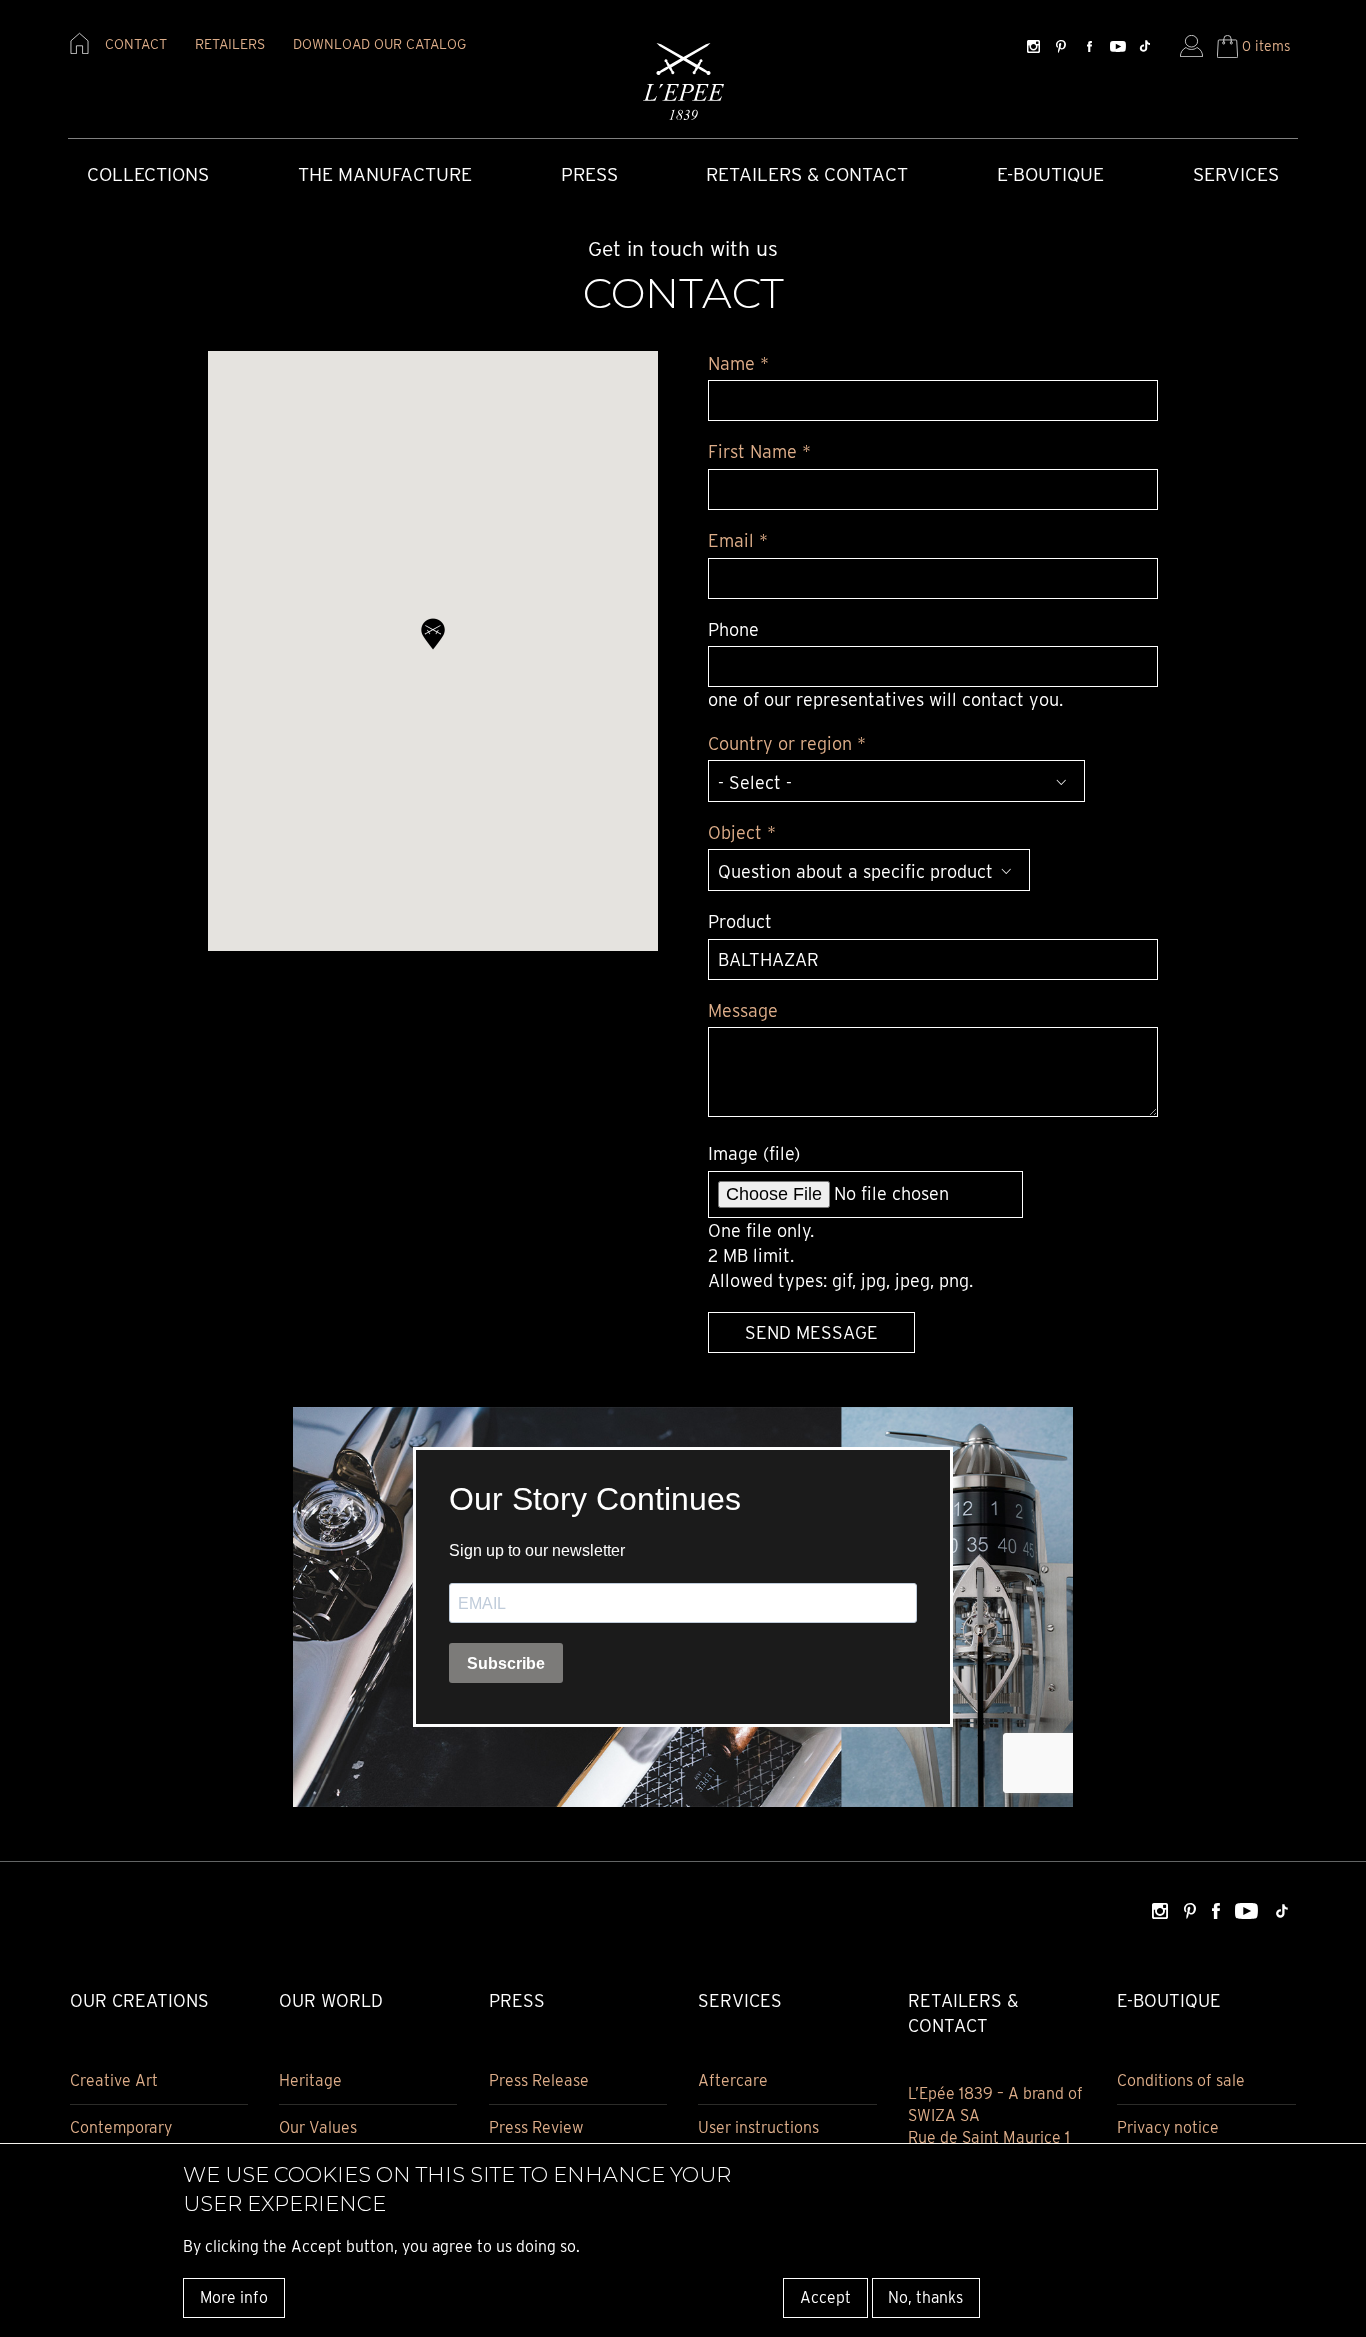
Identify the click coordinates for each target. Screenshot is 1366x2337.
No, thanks (925, 2296)
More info (234, 2296)
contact (136, 44)
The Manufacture (385, 174)
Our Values (318, 2127)
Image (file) (754, 1153)
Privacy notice (1168, 2127)
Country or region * (787, 743)
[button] (433, 634)
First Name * (759, 451)
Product (740, 921)
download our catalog (379, 44)
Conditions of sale (1181, 2080)
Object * (742, 832)
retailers (230, 44)
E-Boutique (1050, 174)
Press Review (536, 2127)
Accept (825, 2296)
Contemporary (121, 2127)
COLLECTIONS (148, 174)
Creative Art (114, 2080)
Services (1236, 174)
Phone (733, 629)
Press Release (539, 2080)
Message (743, 1010)
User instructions (758, 2127)
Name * (738, 363)
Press (589, 174)
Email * (738, 540)
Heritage (310, 2080)
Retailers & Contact (807, 174)
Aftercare (733, 2080)
